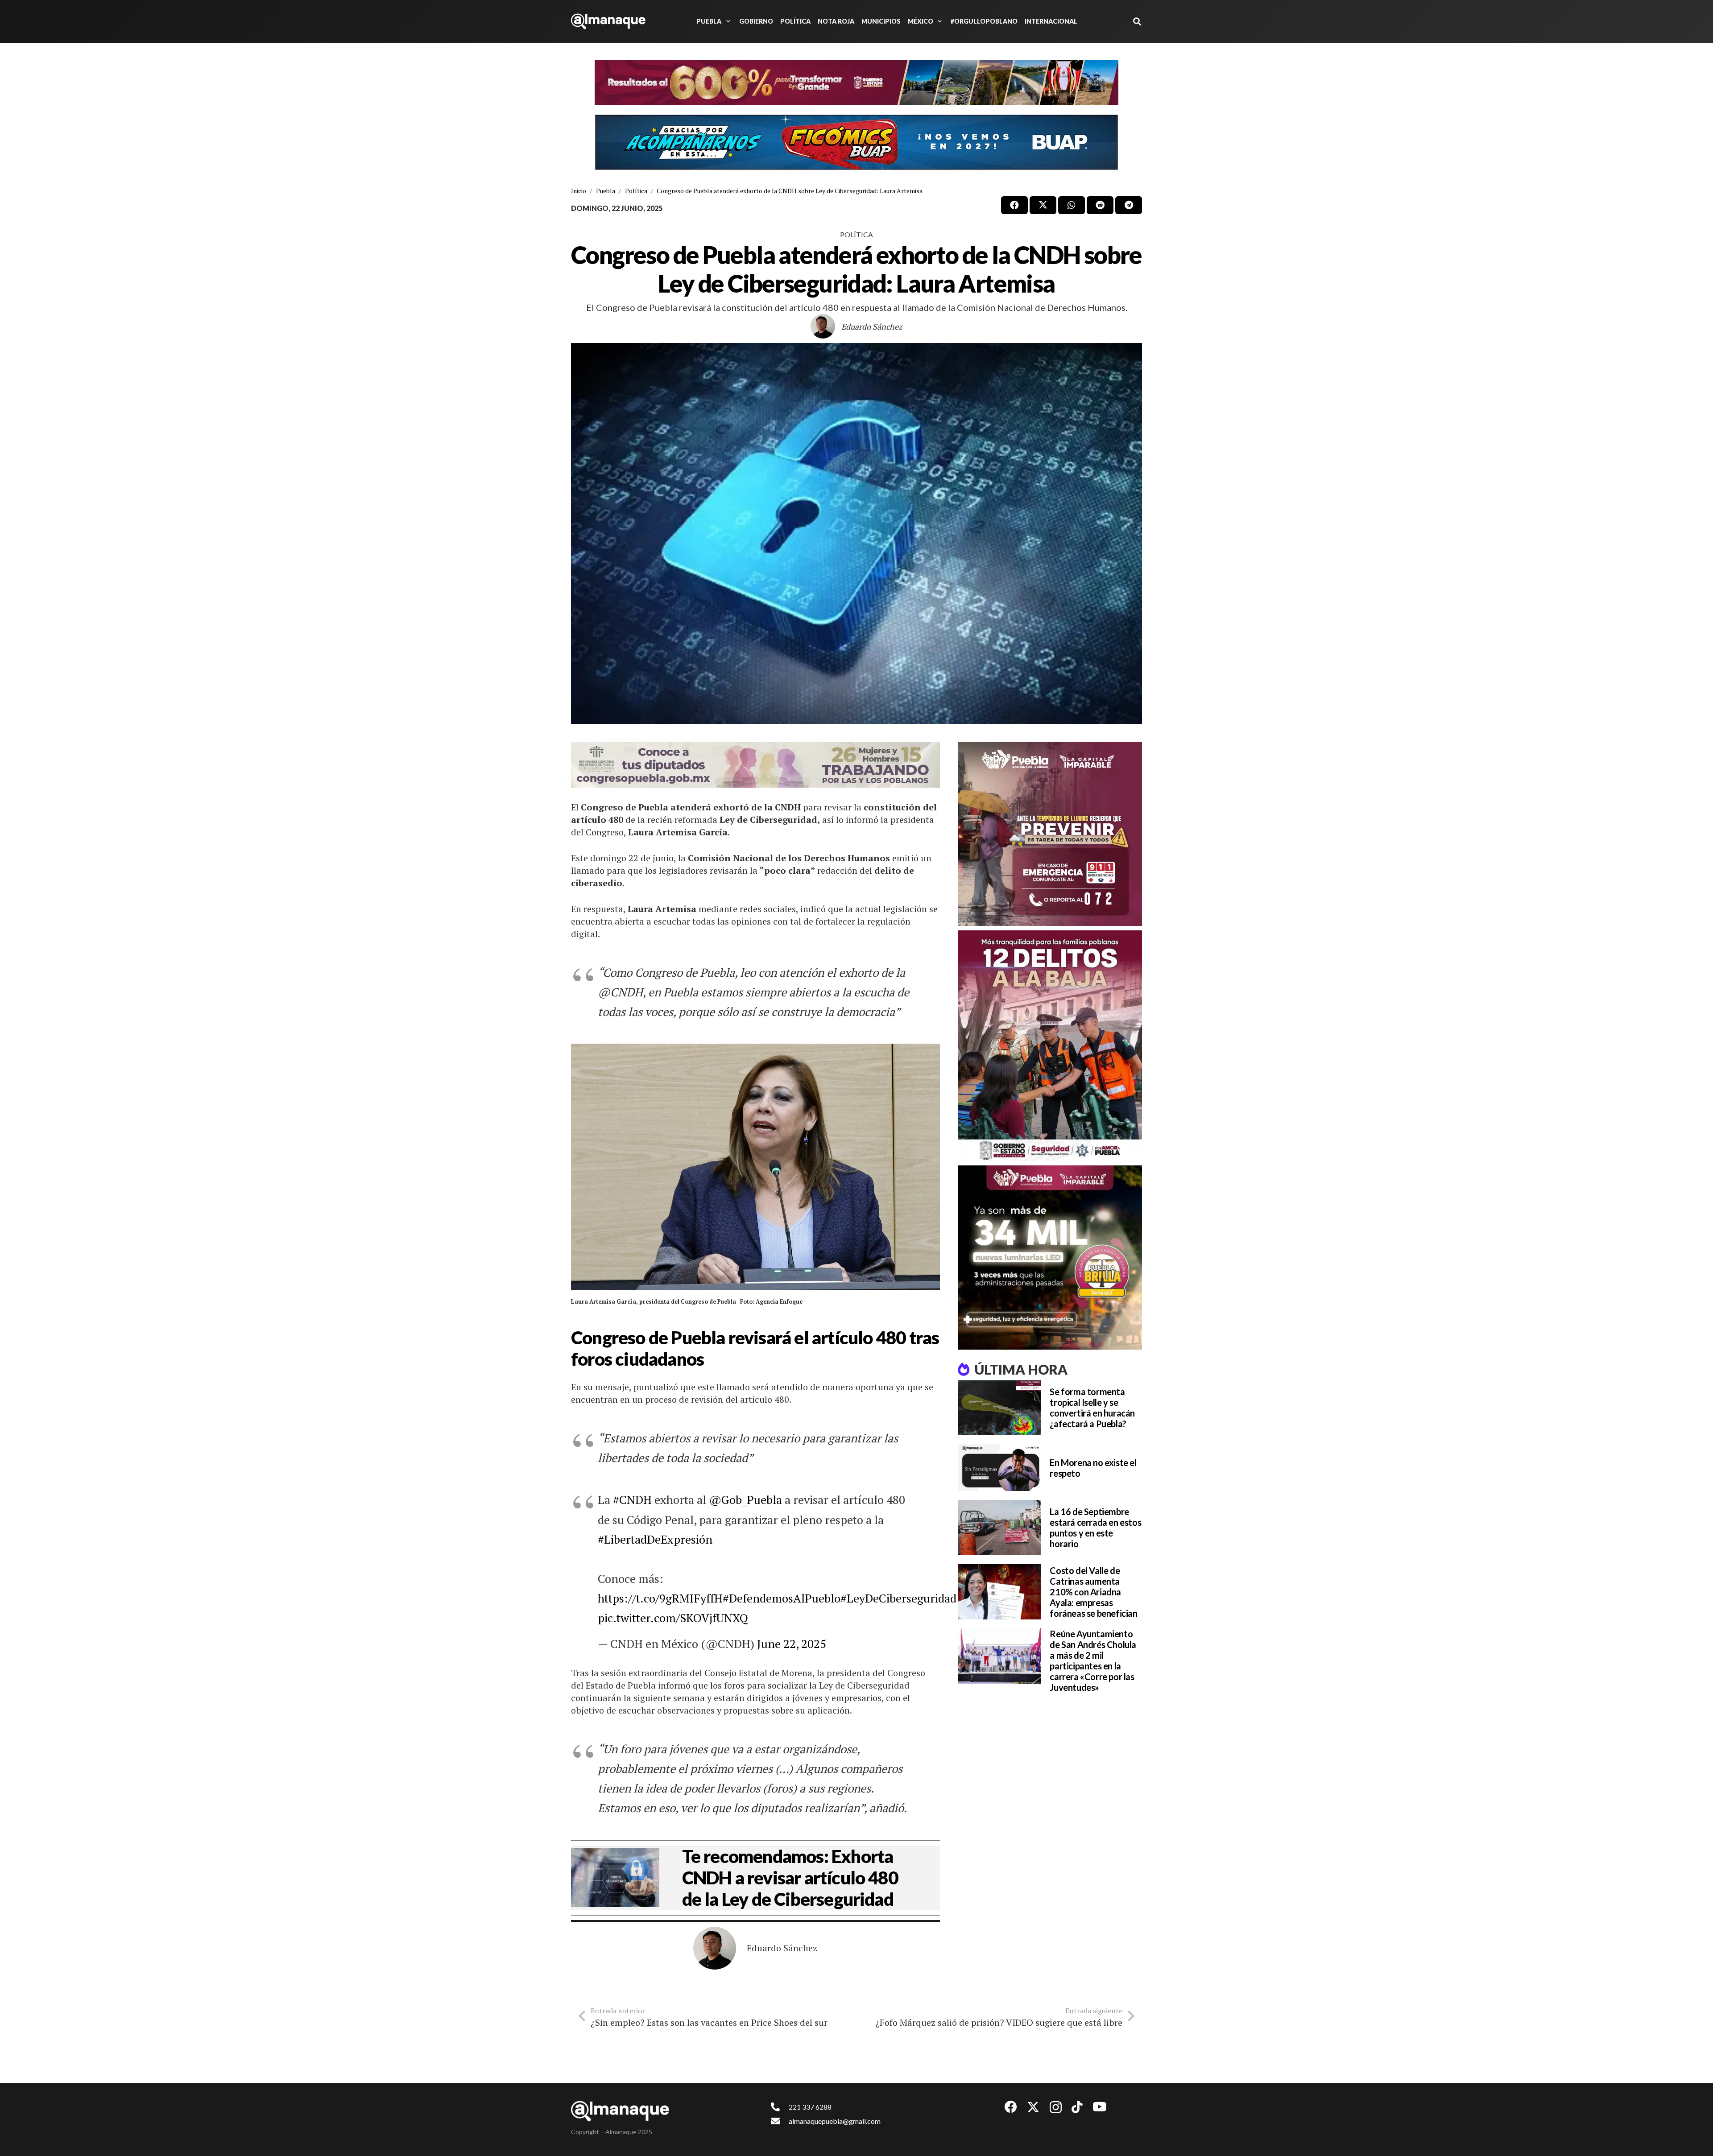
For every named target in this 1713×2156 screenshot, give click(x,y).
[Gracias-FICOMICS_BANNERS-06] (856, 142)
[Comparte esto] (1014, 205)
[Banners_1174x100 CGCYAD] (856, 83)
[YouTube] (1100, 2107)
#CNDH (632, 1499)
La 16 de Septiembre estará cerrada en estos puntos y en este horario (1095, 1528)
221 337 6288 (810, 2107)
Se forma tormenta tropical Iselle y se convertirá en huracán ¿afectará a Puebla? (1092, 1408)
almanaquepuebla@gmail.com (835, 2121)
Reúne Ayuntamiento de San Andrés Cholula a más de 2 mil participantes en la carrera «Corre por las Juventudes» (1093, 1660)
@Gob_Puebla (745, 1499)
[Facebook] (1011, 2107)
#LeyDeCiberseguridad (898, 1598)
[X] (1033, 2107)
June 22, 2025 (792, 1644)
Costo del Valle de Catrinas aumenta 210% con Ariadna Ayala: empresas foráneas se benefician (1093, 1592)
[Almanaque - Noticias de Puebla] (608, 21)
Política (856, 234)
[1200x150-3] (755, 765)
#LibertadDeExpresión (655, 1539)
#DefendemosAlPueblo (782, 1598)
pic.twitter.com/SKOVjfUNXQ (673, 1618)
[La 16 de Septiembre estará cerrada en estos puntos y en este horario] (999, 1528)
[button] (727, 21)
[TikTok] (1077, 2107)
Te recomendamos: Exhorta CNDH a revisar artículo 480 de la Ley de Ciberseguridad (790, 1878)
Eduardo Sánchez (872, 326)
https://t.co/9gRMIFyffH (660, 1598)
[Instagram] (1056, 2108)
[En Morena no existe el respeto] (999, 1468)
